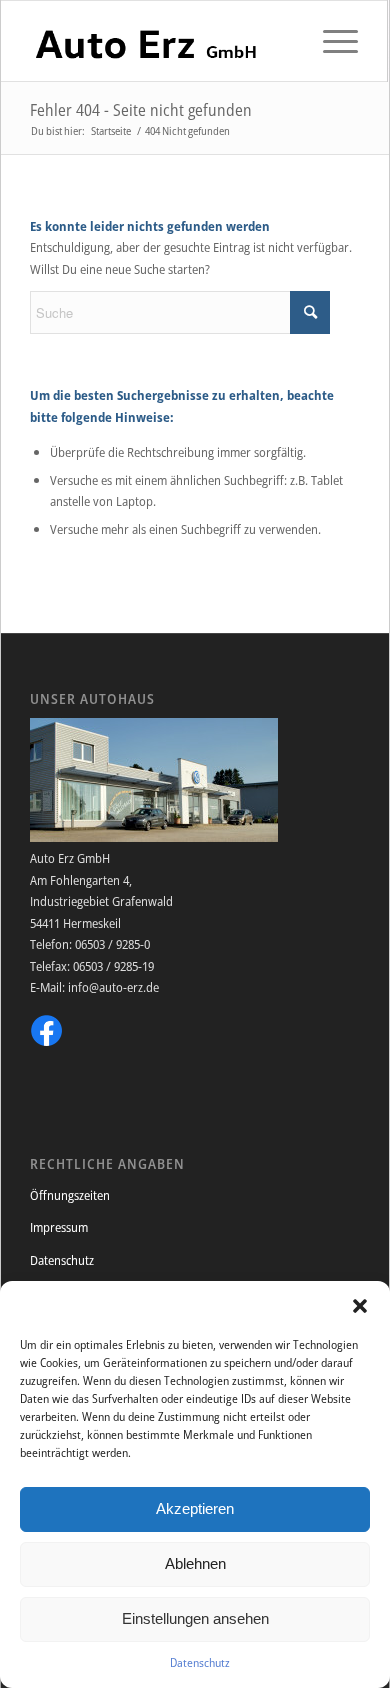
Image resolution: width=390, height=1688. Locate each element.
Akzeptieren (195, 1508)
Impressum (59, 1227)
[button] (360, 1306)
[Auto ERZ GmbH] (161, 41)
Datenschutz (200, 1662)
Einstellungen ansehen (195, 1618)
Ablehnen (195, 1563)
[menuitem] (330, 41)
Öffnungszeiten (70, 1195)
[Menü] (330, 41)
